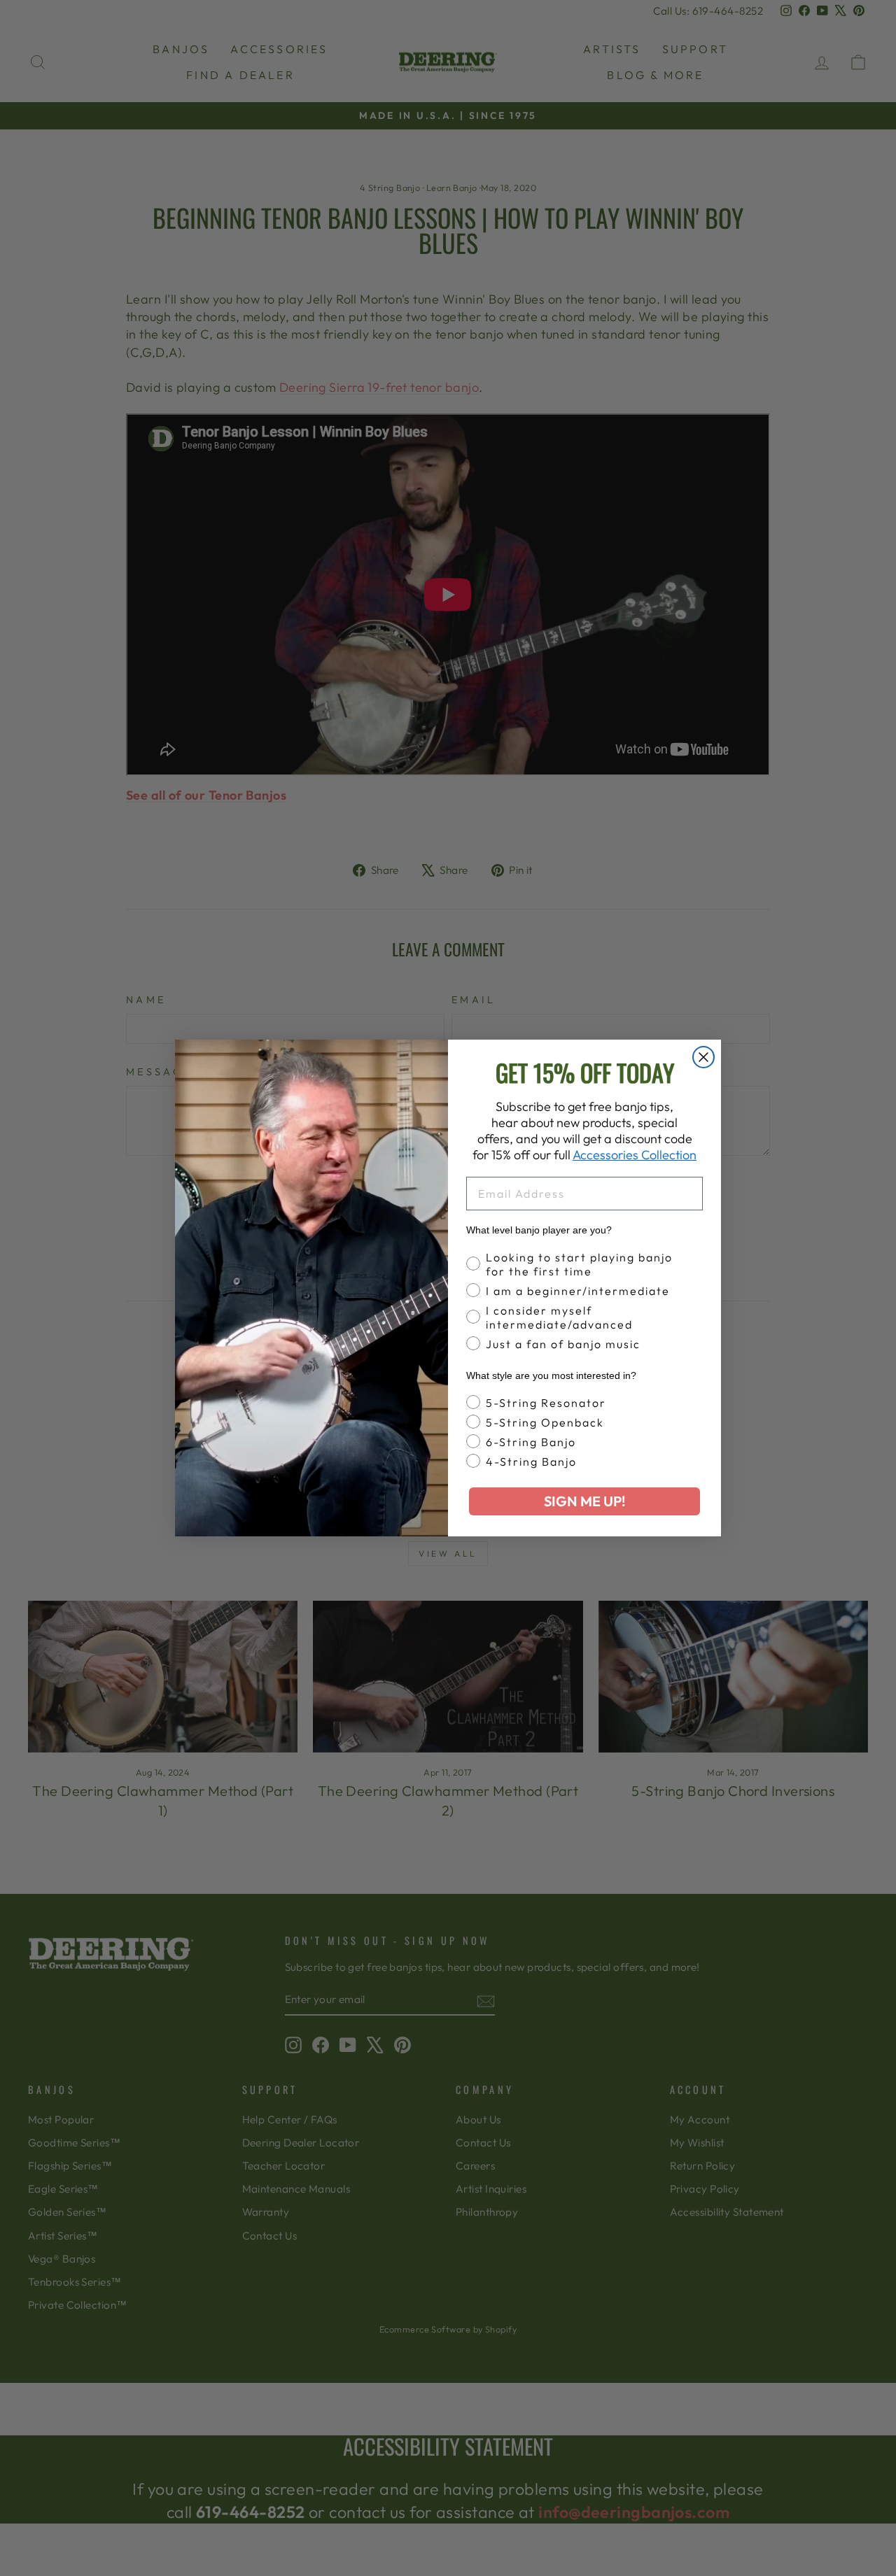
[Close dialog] (703, 1057)
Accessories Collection (635, 1155)
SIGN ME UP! (584, 1501)
